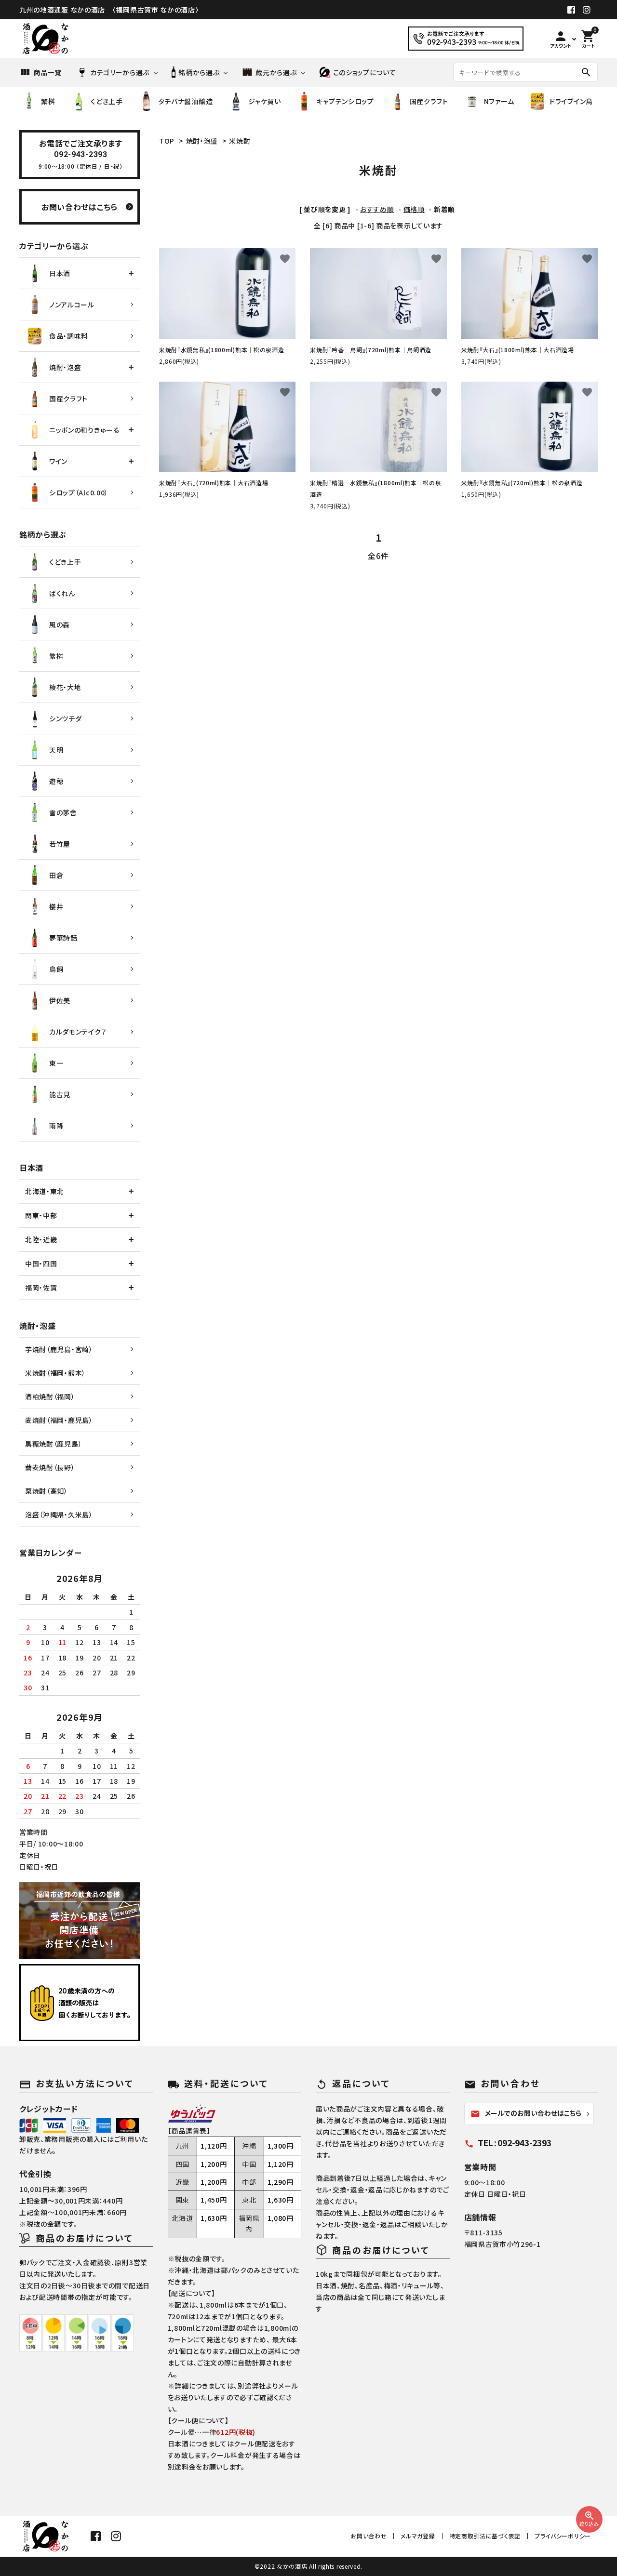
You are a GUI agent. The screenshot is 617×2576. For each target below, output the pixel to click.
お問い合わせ (369, 2536)
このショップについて (365, 72)
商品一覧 (47, 72)
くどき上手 (107, 101)
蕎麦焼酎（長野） (50, 1467)
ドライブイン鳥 (571, 101)
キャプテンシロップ (345, 101)
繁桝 (48, 101)
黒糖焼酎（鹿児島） (54, 1444)
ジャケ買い (265, 101)
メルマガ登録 (418, 2536)
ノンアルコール (72, 305)
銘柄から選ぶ (199, 72)
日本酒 (60, 273)
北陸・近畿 (41, 1239)
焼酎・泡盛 (202, 141)
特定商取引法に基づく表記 (485, 2536)
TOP (167, 141)
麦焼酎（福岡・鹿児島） (59, 1420)
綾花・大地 (65, 687)
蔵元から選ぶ (276, 72)
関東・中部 (41, 1215)
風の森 (60, 624)
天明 (56, 750)
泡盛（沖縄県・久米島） (59, 1514)
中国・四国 (41, 1263)
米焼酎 (240, 141)
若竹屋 (60, 844)
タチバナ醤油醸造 (186, 101)
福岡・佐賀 (41, 1288)
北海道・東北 (45, 1191)
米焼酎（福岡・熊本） (55, 1373)
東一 (56, 1063)
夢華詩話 (63, 938)
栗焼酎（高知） (47, 1491)
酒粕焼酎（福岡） (50, 1396)
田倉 (56, 875)
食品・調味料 (69, 336)
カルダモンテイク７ (78, 1032)
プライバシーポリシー (563, 2536)
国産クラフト (429, 101)
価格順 (414, 209)
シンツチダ (66, 718)
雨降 (56, 1126)
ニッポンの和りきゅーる (85, 430)
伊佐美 (60, 1000)
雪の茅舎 (63, 812)
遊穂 (56, 781)
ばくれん (62, 593)
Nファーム (499, 101)
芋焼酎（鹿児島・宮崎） (59, 1349)
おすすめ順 (377, 209)
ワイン (58, 461)
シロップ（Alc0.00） (79, 492)
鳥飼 (56, 969)
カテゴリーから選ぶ (120, 72)
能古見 (60, 1094)
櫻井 (56, 906)
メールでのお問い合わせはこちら (526, 2113)
